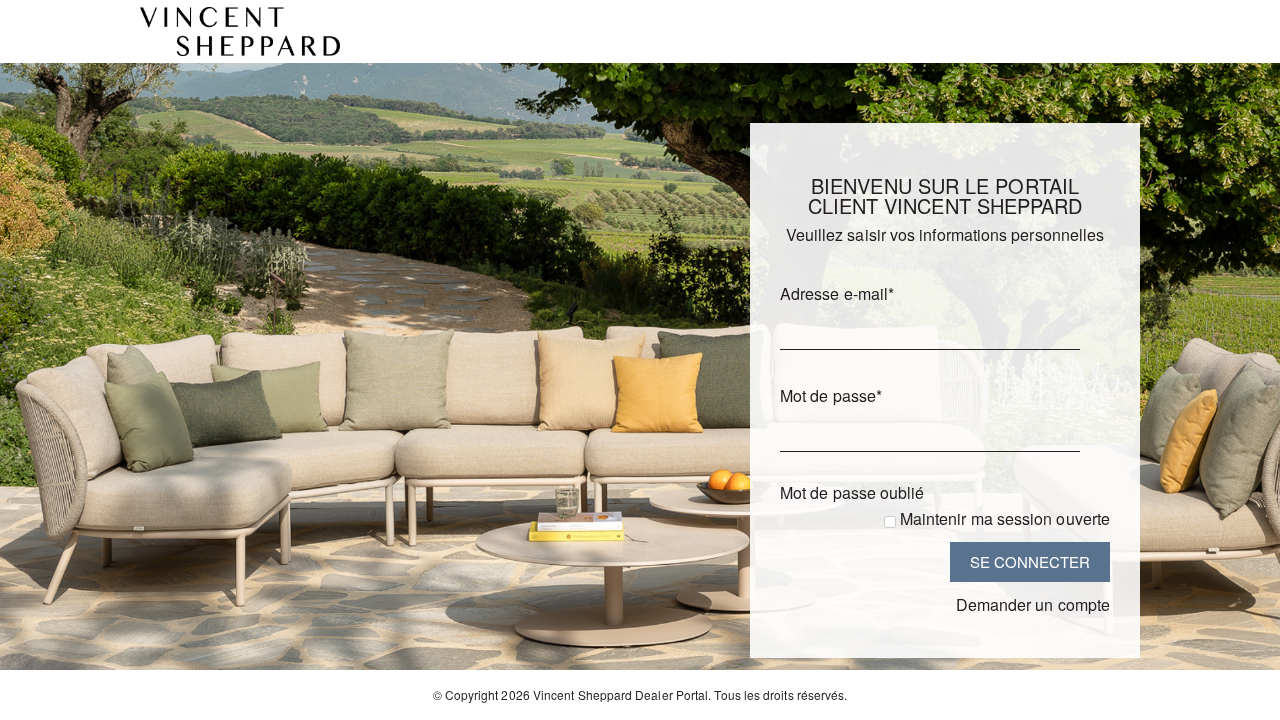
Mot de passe (831, 395)
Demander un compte (1033, 604)
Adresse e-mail (837, 293)
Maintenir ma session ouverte (1005, 518)
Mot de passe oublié (852, 492)
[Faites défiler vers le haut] (1237, 697)
